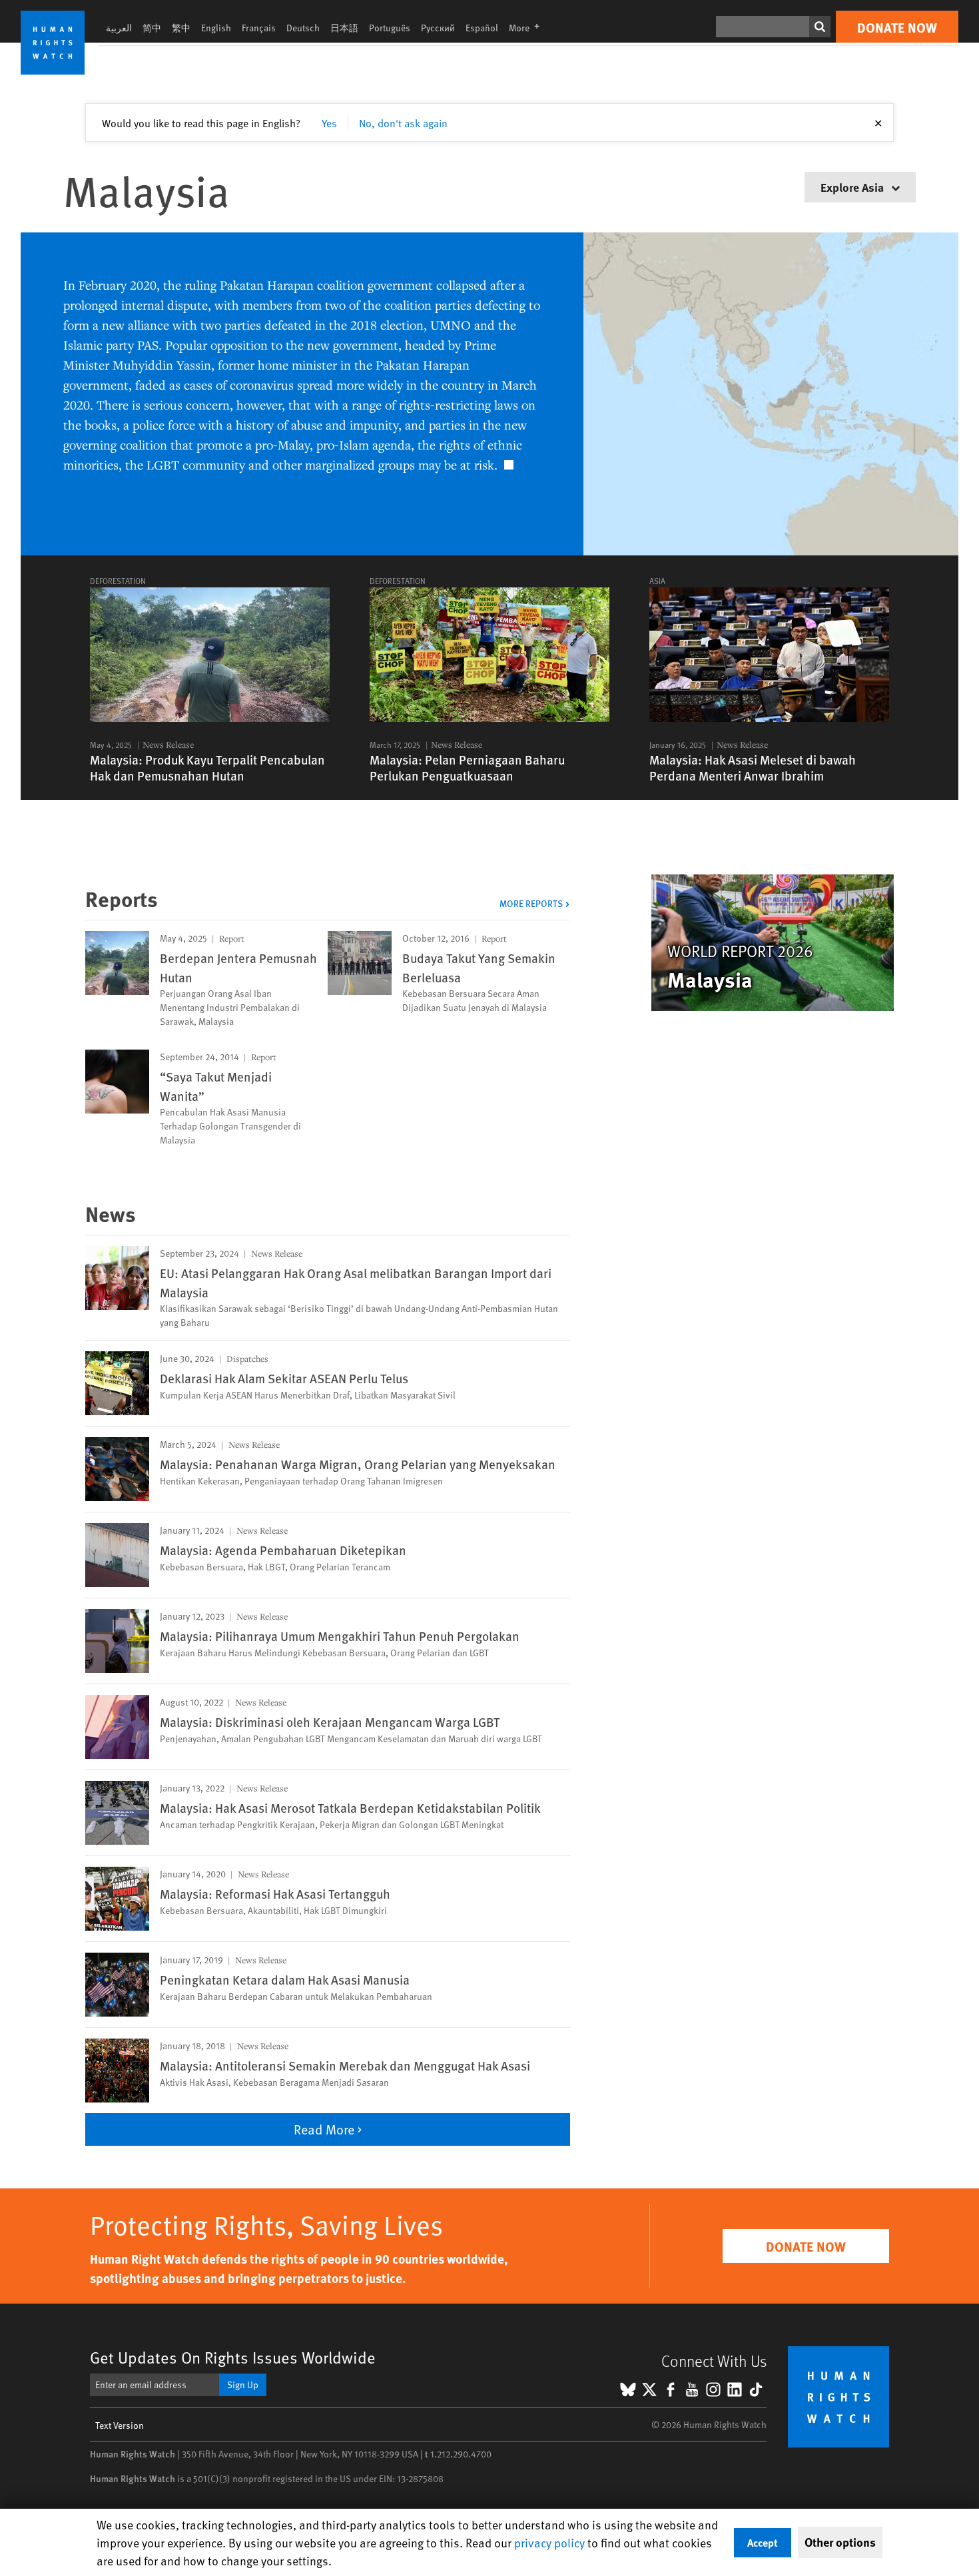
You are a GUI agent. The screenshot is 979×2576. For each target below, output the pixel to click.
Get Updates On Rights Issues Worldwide (233, 2357)
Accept (763, 2542)
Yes (329, 123)
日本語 (344, 28)
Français (259, 28)
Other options (840, 2542)
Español (482, 28)
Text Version (120, 2425)
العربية (119, 28)
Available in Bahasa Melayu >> (158, 501)
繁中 (181, 28)
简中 (152, 28)
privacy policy (549, 2542)
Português (390, 28)
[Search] (820, 27)
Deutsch (303, 28)
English (216, 28)
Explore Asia (853, 187)
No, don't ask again (403, 123)
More (528, 28)
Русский (438, 28)
